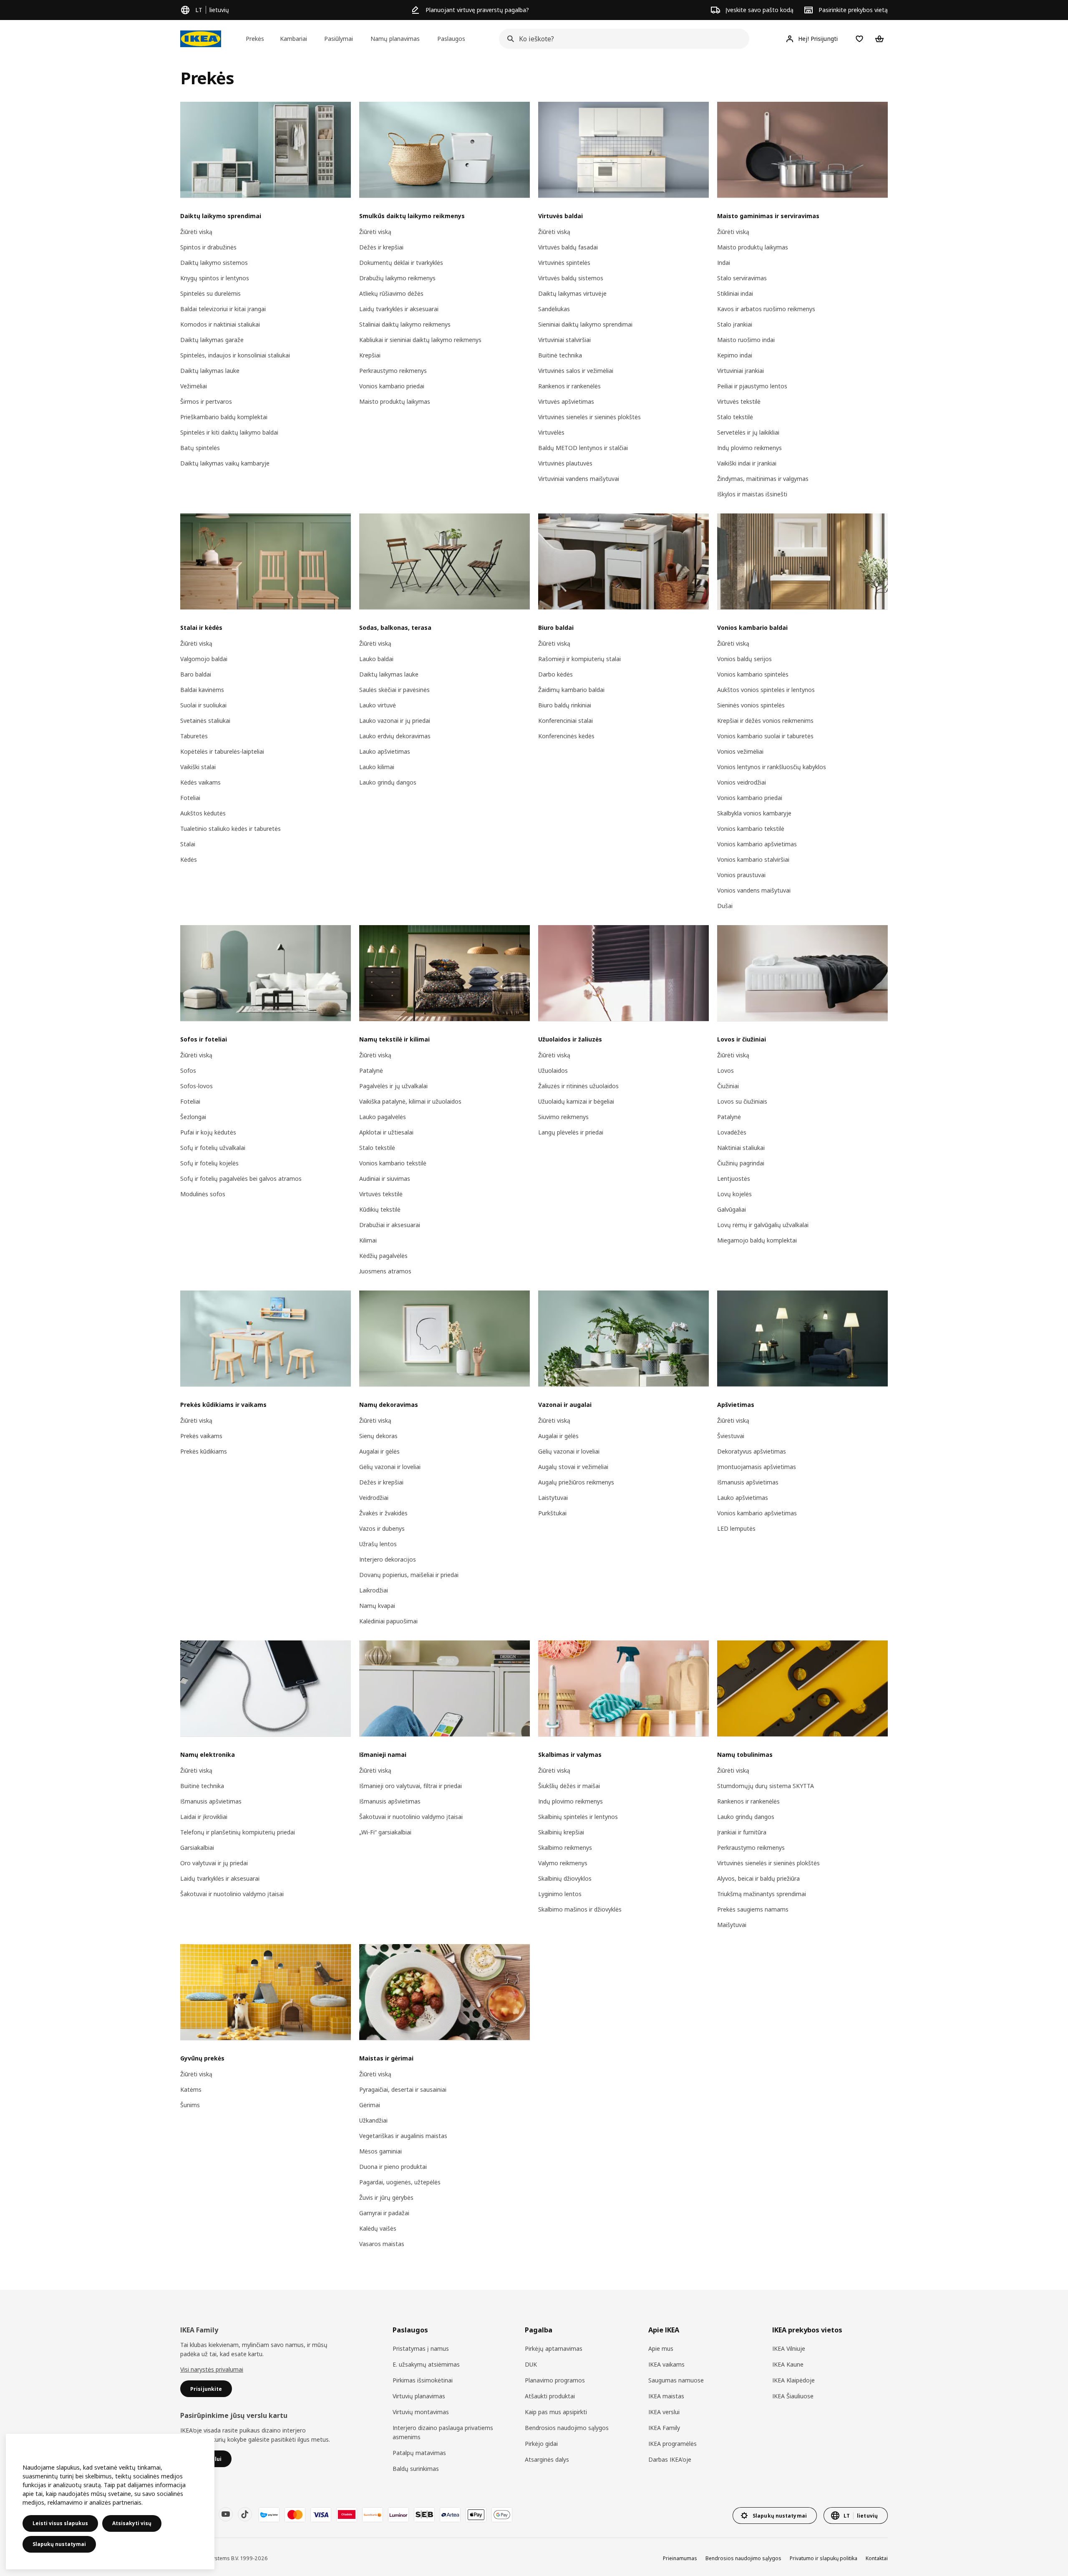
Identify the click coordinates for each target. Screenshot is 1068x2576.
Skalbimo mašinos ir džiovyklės (580, 1909)
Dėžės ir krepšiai (381, 247)
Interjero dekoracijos (388, 1559)
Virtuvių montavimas (421, 2412)
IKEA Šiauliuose (793, 2396)
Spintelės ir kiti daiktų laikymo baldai (229, 432)
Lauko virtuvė (378, 705)
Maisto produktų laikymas (395, 401)
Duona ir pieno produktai (393, 2167)
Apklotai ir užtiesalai (386, 1132)
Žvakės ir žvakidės (383, 1513)
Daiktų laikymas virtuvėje (572, 293)
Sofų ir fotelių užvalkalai (213, 1148)
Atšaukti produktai (550, 2396)
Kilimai (368, 1240)
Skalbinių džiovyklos (565, 1878)
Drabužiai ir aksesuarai (390, 1225)
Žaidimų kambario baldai (571, 690)
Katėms (191, 2089)
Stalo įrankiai (735, 324)
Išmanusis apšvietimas (748, 1482)
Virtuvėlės (551, 432)
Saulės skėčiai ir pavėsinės (394, 690)
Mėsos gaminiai (380, 2151)
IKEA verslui (664, 2412)
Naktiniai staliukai (741, 1148)
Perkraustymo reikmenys (393, 371)
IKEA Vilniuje (789, 2348)
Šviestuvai (731, 1436)
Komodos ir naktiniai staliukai (220, 324)
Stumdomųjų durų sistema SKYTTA (766, 1786)
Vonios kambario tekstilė (751, 829)
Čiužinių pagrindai (741, 1163)
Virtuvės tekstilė (739, 401)
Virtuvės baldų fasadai (568, 247)
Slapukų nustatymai (59, 2544)
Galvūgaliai (732, 1209)
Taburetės (194, 736)
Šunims (190, 2105)
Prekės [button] (255, 39)
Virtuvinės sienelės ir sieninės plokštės (589, 417)
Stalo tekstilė (735, 417)
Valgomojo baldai (204, 659)
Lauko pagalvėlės (383, 1117)
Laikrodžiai (374, 1590)
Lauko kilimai (377, 767)
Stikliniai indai (735, 293)
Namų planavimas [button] (395, 39)
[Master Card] (295, 2515)
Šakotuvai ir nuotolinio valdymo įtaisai (232, 1894)
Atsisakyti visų (132, 2523)
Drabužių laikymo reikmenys (397, 278)
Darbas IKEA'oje (670, 2459)
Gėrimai (370, 2105)
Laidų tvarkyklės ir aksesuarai (399, 309)
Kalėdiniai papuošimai (388, 1621)
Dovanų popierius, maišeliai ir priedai (409, 1575)
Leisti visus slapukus (60, 2523)
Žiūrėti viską (196, 232)
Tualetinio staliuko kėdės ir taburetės (230, 829)
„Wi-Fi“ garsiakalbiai (385, 1832)
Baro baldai (196, 674)
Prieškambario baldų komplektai (224, 417)
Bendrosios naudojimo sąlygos (567, 2428)
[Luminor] (398, 2515)
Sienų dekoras (378, 1436)
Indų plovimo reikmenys (749, 448)
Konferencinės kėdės (566, 736)
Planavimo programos (555, 2380)
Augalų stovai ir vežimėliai (573, 1467)
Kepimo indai (735, 355)
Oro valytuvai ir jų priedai (214, 1863)
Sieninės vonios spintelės (751, 705)
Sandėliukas (554, 309)
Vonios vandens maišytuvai (754, 890)
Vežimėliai (194, 386)
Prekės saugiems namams (753, 1909)
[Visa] (321, 2515)
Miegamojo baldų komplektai (757, 1240)
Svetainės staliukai (205, 721)
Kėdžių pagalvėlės (383, 1256)
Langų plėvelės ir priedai (571, 1132)
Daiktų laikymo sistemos (214, 263)
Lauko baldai (376, 659)
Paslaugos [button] (451, 39)
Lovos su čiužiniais (742, 1101)
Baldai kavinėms (202, 690)
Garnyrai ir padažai (384, 2213)
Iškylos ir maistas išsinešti (752, 494)
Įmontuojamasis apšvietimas (757, 1467)
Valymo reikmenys (563, 1863)
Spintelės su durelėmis (210, 293)
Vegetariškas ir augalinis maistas (403, 2136)
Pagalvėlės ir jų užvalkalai (393, 1086)
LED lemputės (736, 1528)
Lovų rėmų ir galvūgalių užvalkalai (763, 1225)
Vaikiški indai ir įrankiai (747, 463)
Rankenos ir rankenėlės (569, 386)
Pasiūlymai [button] (339, 39)
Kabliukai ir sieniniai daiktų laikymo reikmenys (420, 340)
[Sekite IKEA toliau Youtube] (226, 2514)
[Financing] (269, 2515)
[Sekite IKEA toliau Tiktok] (245, 2514)
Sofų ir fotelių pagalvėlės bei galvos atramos (241, 1179)
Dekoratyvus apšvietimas (752, 1451)
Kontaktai (877, 2558)
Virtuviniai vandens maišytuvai (579, 479)
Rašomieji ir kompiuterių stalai (579, 659)
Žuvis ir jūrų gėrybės (386, 2197)
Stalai (188, 844)
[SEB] (424, 2515)
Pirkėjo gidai (541, 2444)
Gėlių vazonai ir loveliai (390, 1467)
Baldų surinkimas (416, 2469)
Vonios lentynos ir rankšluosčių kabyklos (772, 767)
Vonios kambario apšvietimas (757, 844)
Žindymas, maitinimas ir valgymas (763, 479)
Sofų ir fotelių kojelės (209, 1163)
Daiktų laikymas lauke (210, 371)
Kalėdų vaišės (378, 2228)
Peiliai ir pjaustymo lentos (752, 386)
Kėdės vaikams (200, 782)
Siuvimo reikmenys (563, 1117)
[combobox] (622, 39)
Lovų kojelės (734, 1194)
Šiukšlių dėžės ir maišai (569, 1786)
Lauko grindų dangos (388, 782)
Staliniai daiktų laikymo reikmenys (405, 324)
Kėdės (189, 859)
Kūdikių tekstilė (380, 1209)
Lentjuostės (734, 1179)
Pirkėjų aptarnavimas (554, 2348)
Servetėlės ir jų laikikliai (748, 432)
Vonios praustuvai (741, 875)
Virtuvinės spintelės (564, 263)
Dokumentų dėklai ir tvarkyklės (401, 263)
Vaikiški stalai (198, 767)
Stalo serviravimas (742, 278)
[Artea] (450, 2515)
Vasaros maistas (382, 2244)
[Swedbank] (373, 2515)
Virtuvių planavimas (419, 2396)
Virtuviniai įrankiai (741, 371)
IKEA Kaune (788, 2364)
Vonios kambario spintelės (753, 674)
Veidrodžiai (374, 1498)
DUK (531, 2364)
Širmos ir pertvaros (206, 401)
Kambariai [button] (293, 39)
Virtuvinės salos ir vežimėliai (576, 371)
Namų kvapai (377, 1606)
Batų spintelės (200, 448)
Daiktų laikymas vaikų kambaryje (225, 463)
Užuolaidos (553, 1070)
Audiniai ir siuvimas (385, 1179)
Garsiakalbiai (197, 1848)
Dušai (725, 906)
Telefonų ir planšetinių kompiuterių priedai (238, 1832)
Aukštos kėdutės (203, 813)
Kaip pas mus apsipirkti (556, 2412)
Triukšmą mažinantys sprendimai (762, 1894)
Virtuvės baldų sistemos (571, 278)
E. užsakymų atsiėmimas (426, 2364)
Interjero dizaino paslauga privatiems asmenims (443, 2432)
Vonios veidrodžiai (742, 782)
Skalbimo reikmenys (565, 1848)
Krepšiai (370, 355)
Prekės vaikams (201, 1436)
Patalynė (371, 1070)
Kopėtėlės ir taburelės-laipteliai (222, 751)
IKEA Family (664, 2428)
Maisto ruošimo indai (746, 340)
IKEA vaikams (666, 2364)
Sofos (188, 1070)
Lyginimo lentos (560, 1894)
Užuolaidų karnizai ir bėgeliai (576, 1101)
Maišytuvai (732, 1925)
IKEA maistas (666, 2396)
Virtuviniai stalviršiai (564, 340)
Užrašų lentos (378, 1544)
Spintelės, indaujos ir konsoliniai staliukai (235, 355)
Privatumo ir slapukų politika (824, 2558)
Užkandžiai (373, 2120)
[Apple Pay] (476, 2515)
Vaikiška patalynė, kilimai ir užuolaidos (410, 1101)
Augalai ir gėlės (379, 1451)
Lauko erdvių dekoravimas (395, 736)
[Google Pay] (502, 2515)
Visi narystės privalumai (212, 2369)
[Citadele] (347, 2515)
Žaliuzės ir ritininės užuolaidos (578, 1086)
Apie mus (661, 2348)
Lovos (725, 1070)
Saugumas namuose (676, 2380)
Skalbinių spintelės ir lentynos (578, 1817)
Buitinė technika (560, 355)
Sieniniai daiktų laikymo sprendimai (585, 324)
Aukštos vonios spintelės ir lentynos (766, 690)
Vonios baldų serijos (744, 659)
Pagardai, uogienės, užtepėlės (400, 2182)
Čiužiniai (728, 1086)
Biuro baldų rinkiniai (565, 705)
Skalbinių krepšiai (561, 1832)
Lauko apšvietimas (385, 751)
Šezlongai (193, 1117)
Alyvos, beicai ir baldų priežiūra (758, 1878)
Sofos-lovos (196, 1086)
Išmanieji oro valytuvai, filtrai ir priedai (411, 1786)
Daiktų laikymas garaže (212, 340)
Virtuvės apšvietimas (566, 401)
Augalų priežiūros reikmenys (576, 1482)
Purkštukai (552, 1513)
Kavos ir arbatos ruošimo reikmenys (766, 309)
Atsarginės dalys (547, 2459)
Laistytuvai (553, 1498)
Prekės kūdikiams (204, 1451)
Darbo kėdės (555, 674)
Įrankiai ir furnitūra (742, 1832)
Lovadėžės (732, 1132)
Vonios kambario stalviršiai (753, 859)
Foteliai (190, 798)
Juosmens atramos (385, 1271)
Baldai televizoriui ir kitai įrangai (223, 309)
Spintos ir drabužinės (208, 247)
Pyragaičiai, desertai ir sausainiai (403, 2089)
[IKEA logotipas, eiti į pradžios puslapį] (201, 39)
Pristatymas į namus (421, 2348)
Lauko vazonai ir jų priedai (395, 721)
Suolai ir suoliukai (203, 705)
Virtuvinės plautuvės (565, 463)
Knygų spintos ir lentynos (215, 278)
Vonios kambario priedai (392, 386)
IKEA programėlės (673, 2444)
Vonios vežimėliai (740, 751)
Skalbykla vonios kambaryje (754, 813)
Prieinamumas (680, 2558)
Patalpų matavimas (419, 2453)
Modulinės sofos (203, 1194)
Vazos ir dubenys (382, 1528)
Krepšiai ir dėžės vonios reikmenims (765, 721)
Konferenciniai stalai (565, 721)
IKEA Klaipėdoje (793, 2380)
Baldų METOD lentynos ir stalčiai (583, 448)
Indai (724, 263)
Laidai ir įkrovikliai (204, 1817)
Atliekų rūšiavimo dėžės (391, 293)
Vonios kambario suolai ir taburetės (765, 736)
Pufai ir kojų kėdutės (208, 1132)
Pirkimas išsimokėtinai (423, 2380)
